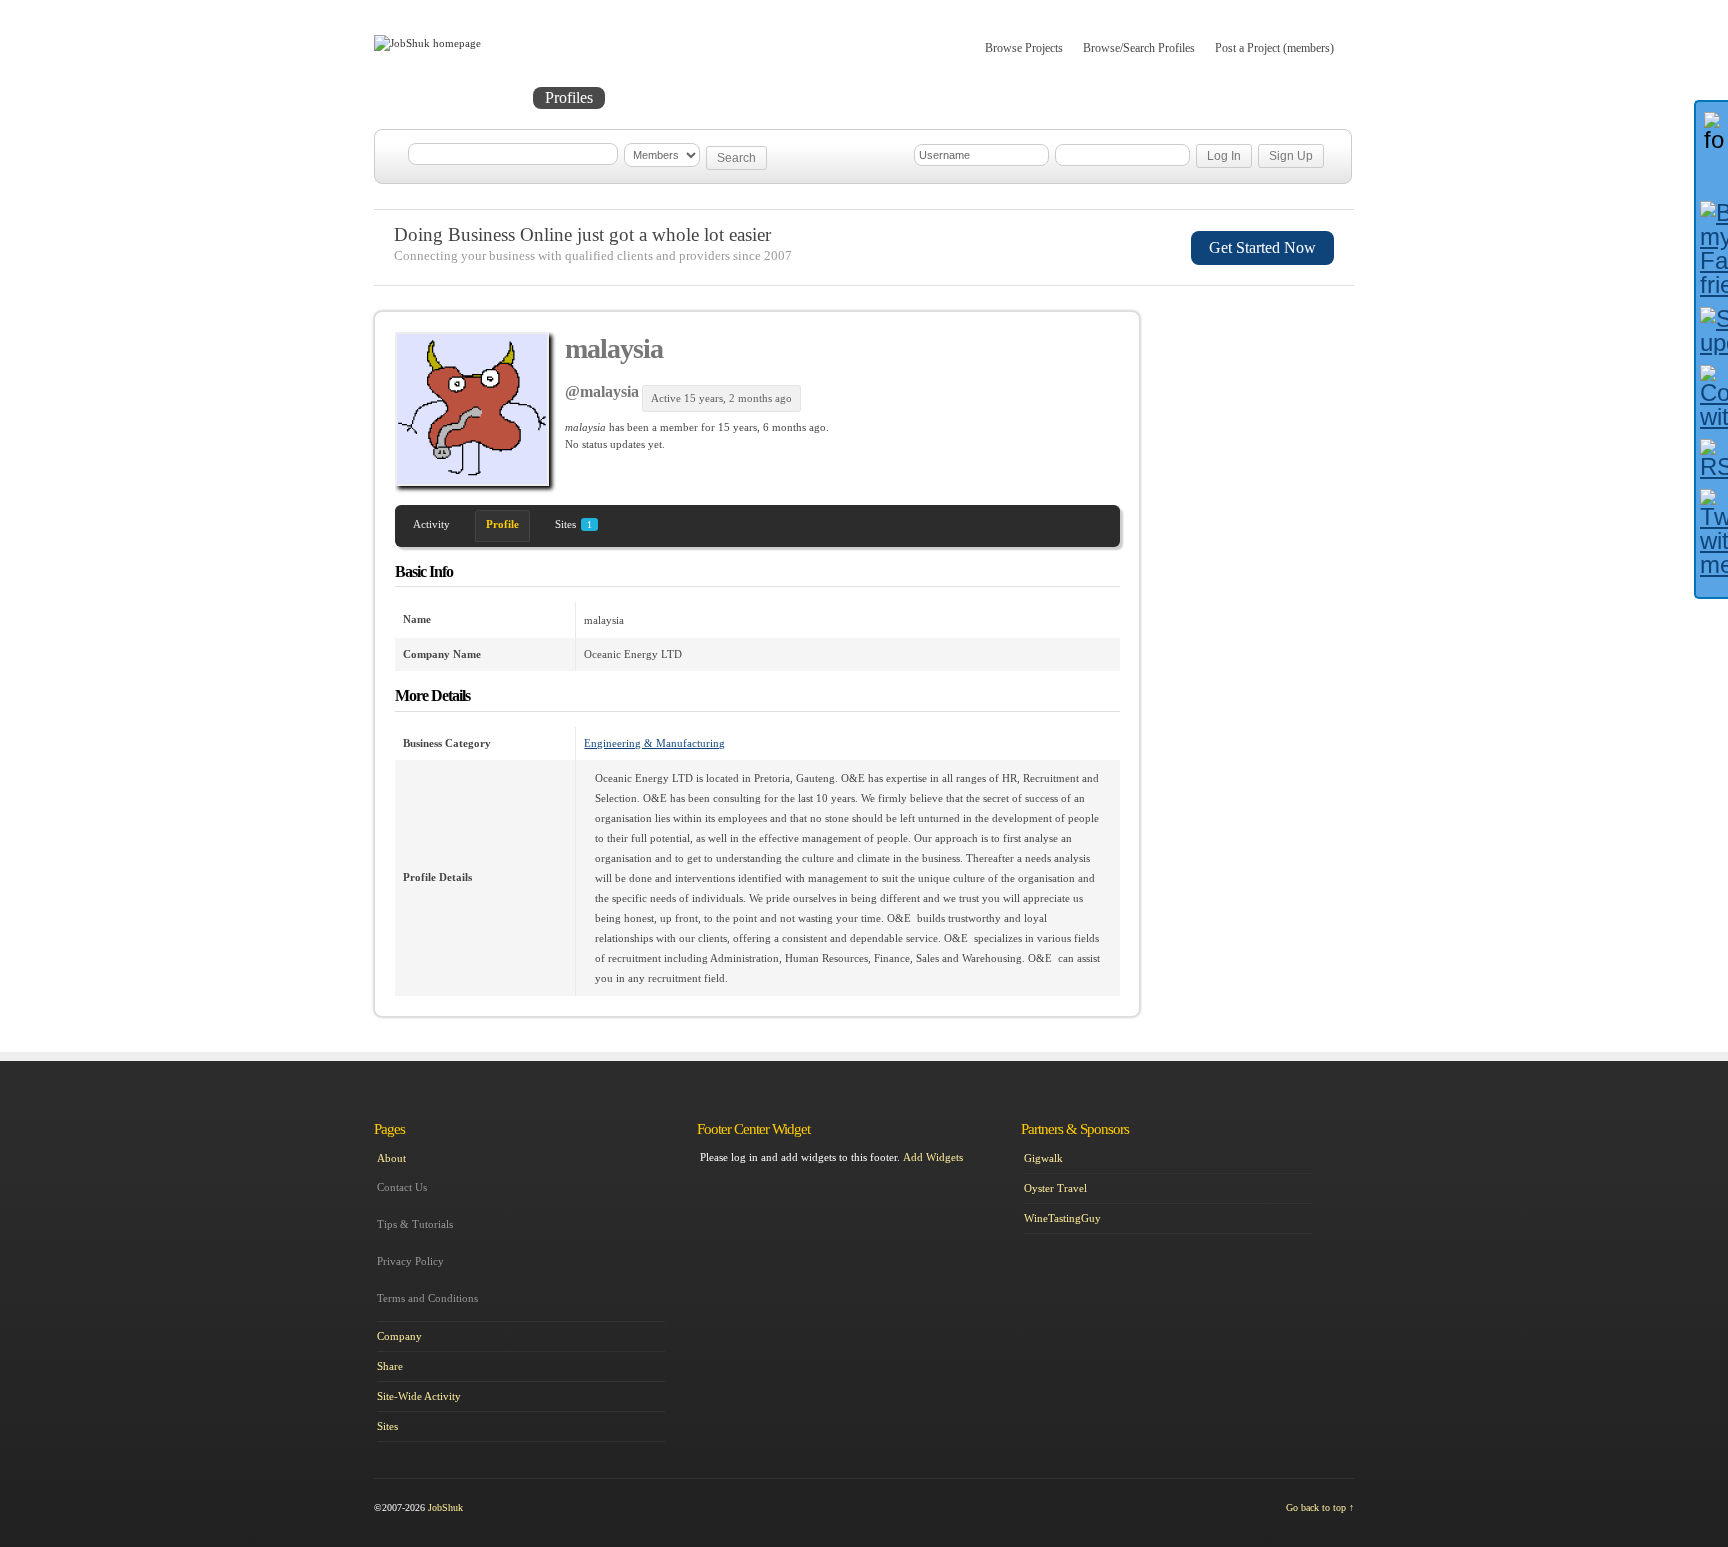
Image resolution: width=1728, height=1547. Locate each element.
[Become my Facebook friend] (1712, 249)
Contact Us (402, 1187)
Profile (502, 524)
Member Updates (677, 97)
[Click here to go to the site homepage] (427, 43)
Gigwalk (1043, 1158)
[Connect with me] (1712, 397)
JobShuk (445, 1507)
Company (399, 1336)
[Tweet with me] (1712, 533)
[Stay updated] (1712, 331)
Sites (573, 524)
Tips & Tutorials (415, 1224)
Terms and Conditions (427, 1298)
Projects (490, 97)
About (782, 97)
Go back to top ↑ (1320, 1507)
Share (390, 1366)
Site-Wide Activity (419, 1396)
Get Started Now (1262, 247)
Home (415, 97)
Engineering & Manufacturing (654, 743)
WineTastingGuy (1062, 1218)
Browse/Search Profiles (1139, 48)
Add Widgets (933, 1157)
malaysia (614, 348)
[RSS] (1712, 459)
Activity (431, 524)
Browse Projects (1024, 48)
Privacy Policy (410, 1261)
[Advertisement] (1260, 417)
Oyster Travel (1055, 1188)
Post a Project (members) (1274, 48)
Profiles (569, 97)
